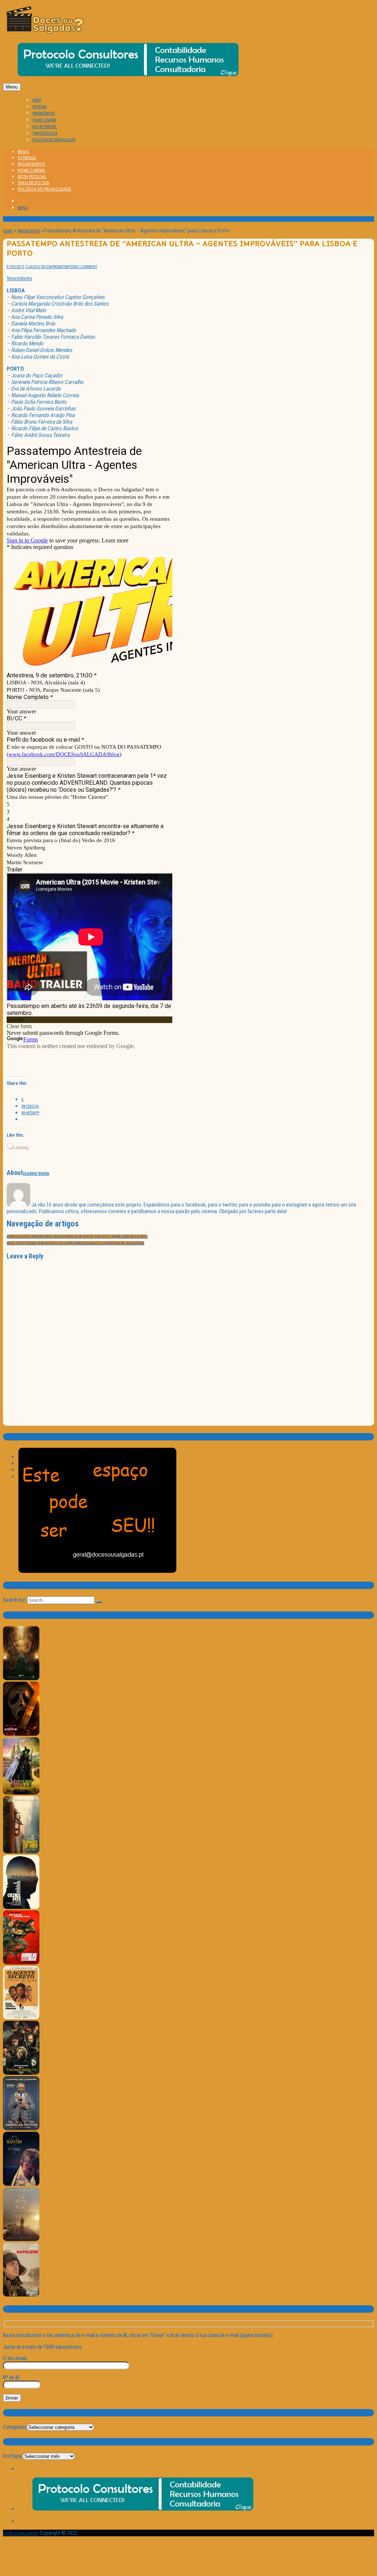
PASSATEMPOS (44, 113)
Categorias (15, 2427)
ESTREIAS (39, 107)
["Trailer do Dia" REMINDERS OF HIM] (21, 1852)
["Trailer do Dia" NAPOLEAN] (21, 2295)
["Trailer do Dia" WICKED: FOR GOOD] (21, 1793)
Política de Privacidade (54, 140)
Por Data (12, 2456)
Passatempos (29, 231)
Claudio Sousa (39, 267)
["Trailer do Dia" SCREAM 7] (21, 1734)
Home (8, 231)
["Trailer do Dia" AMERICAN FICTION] (21, 2129)
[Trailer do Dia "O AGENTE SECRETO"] (21, 2018)
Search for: (15, 1600)
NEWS (37, 100)
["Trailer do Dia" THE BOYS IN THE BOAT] (21, 2240)
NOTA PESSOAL (45, 127)
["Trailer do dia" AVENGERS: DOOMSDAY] (21, 1679)
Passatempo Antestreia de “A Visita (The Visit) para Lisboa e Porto (77, 1237)
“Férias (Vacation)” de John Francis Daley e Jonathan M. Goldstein (75, 1243)
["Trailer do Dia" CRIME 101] (21, 1908)
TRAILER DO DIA (45, 133)
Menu (12, 87)
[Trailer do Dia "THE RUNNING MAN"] (21, 1963)
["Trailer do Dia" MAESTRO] (21, 2185)
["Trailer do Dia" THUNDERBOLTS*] (21, 2073)
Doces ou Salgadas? (21, 2534)
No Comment (86, 267)
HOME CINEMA (44, 120)
